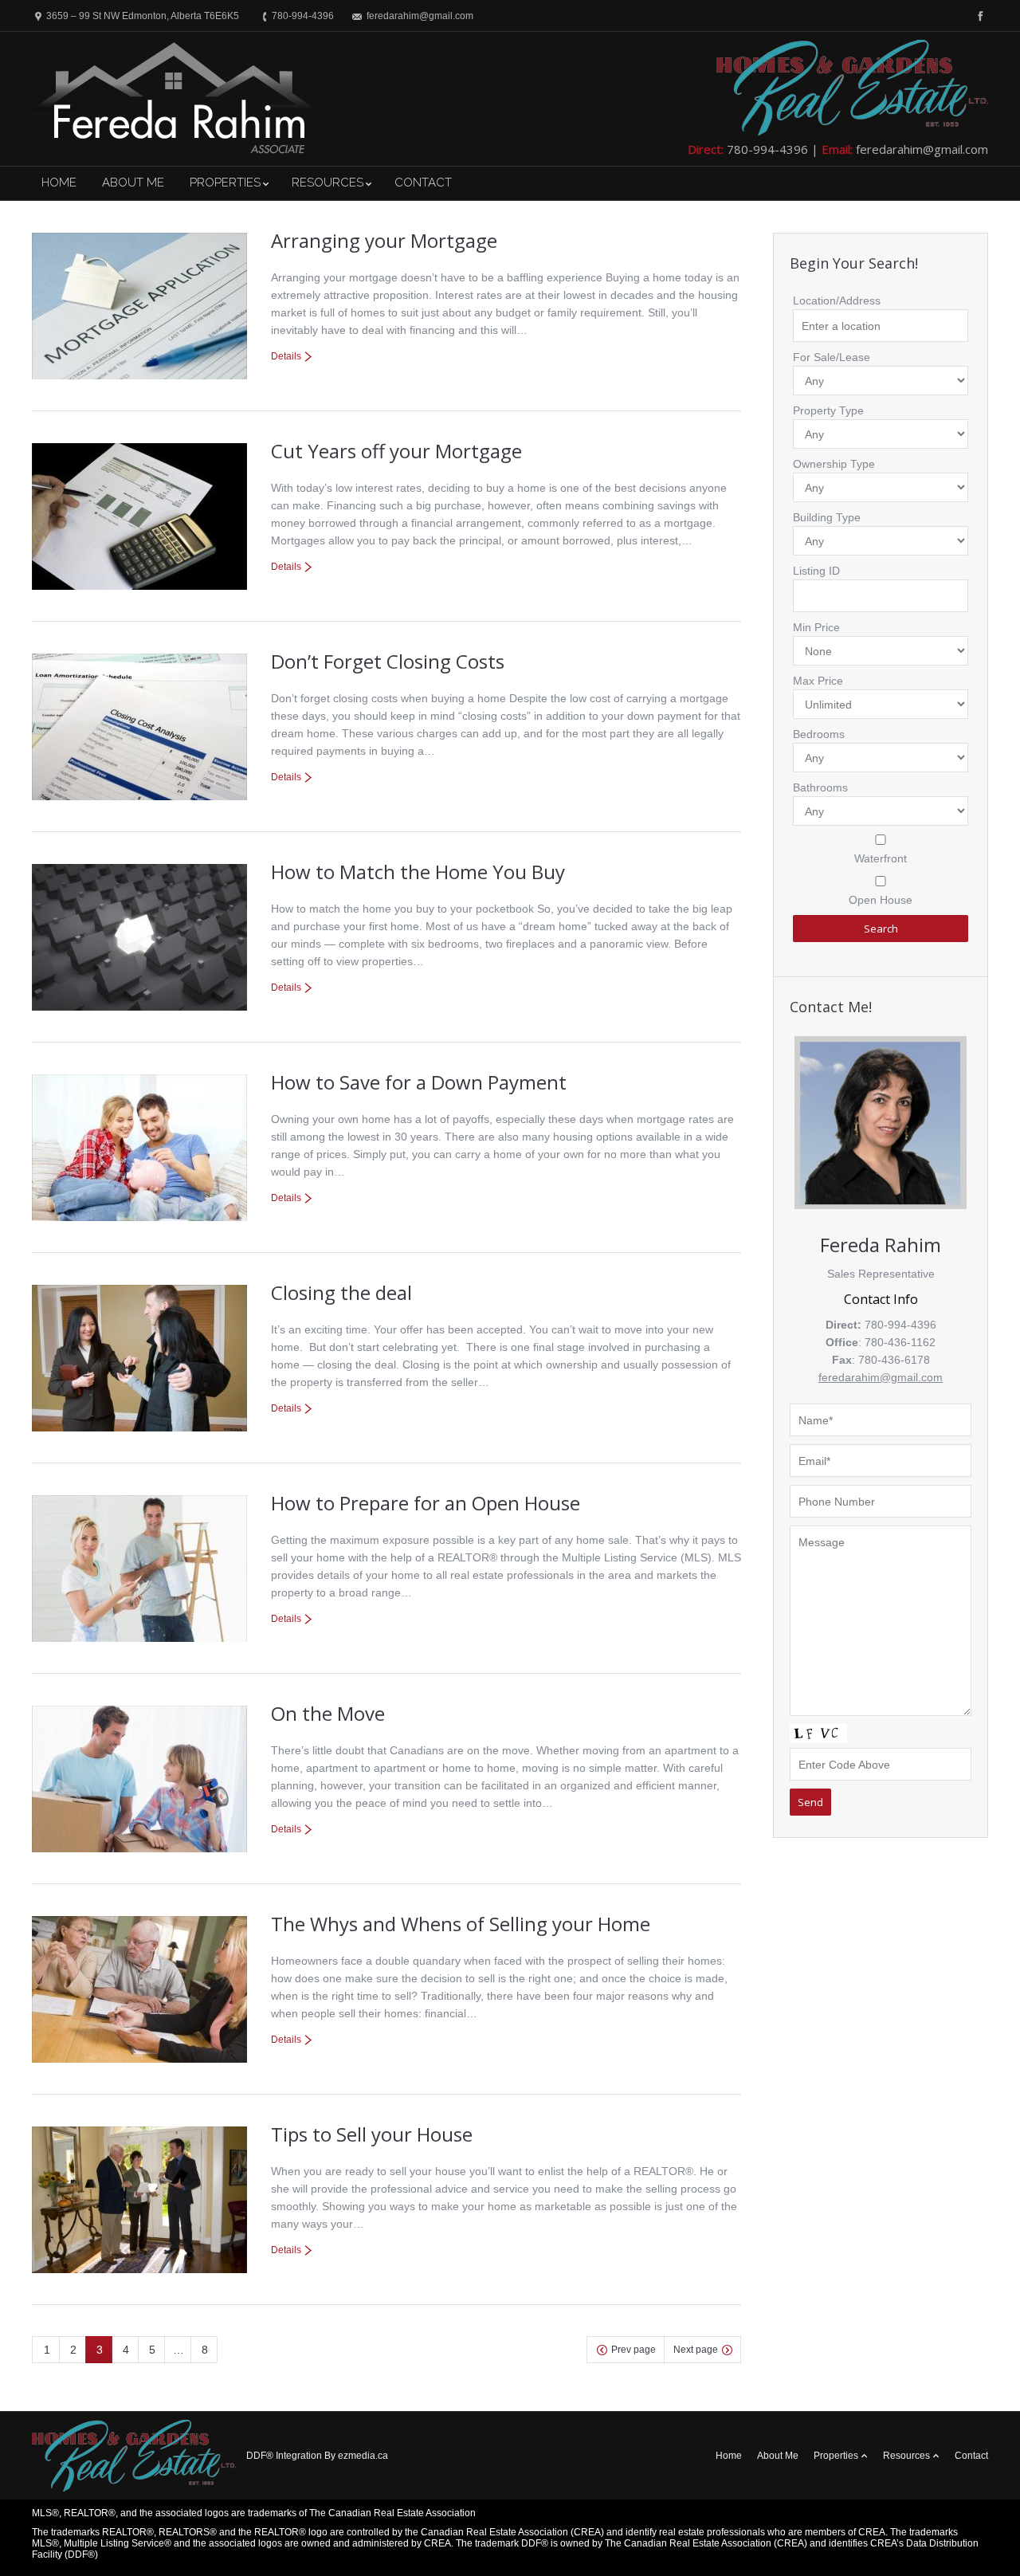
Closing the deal (341, 1292)
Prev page (634, 2350)
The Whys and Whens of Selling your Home (461, 1924)
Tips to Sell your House (372, 2134)
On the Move (328, 1713)
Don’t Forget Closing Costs (388, 661)
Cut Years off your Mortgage (396, 451)
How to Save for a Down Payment (419, 1082)
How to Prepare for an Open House (426, 1503)
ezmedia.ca (363, 2456)
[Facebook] (979, 16)
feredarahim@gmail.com (922, 149)
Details (286, 356)
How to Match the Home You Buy (418, 872)
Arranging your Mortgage (384, 240)
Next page (696, 2350)
